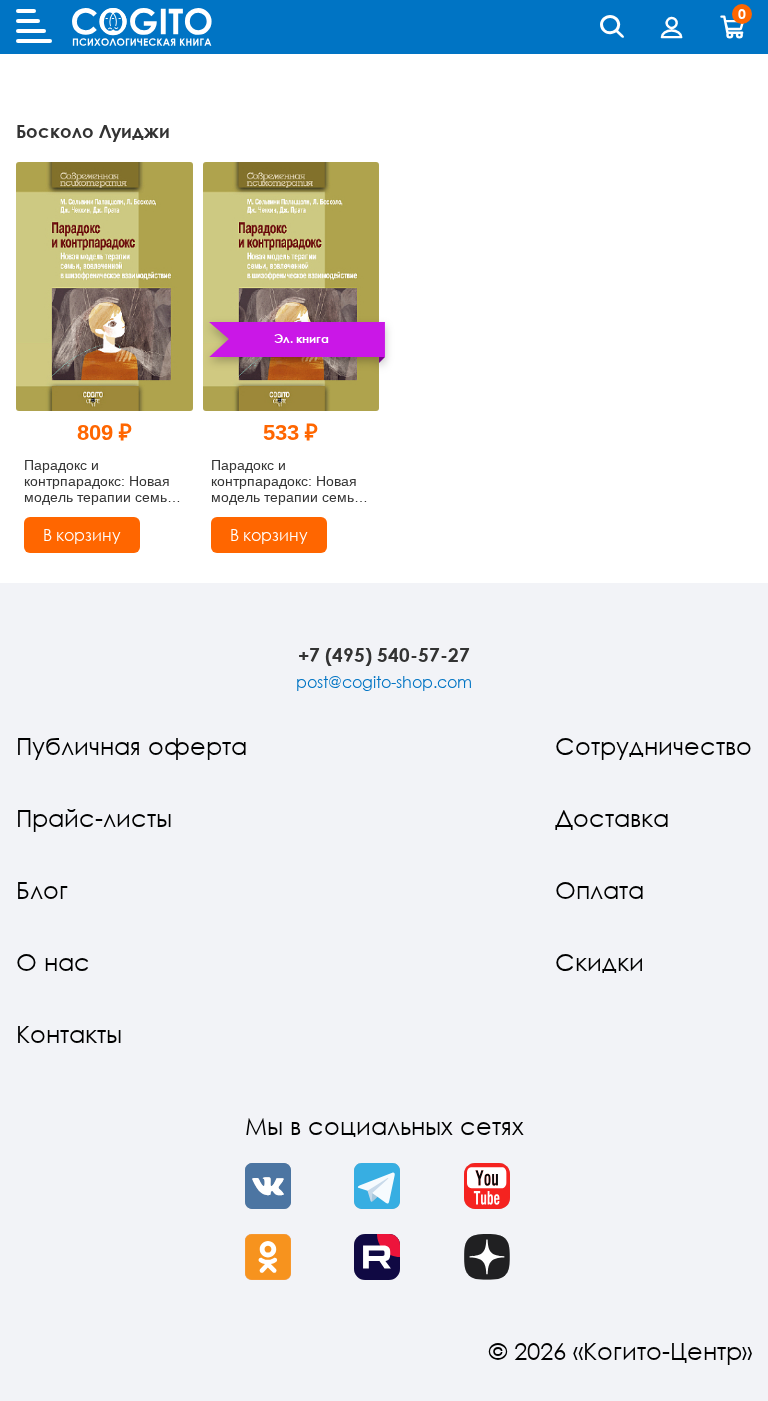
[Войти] (672, 27)
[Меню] (34, 27)
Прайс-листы (94, 817)
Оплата (599, 889)
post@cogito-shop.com (384, 682)
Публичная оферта (131, 745)
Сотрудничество (653, 745)
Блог (42, 889)
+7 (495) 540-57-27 (384, 654)
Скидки (599, 961)
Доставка (612, 817)
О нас (53, 961)
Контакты (69, 1033)
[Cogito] (142, 27)
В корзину (82, 535)
